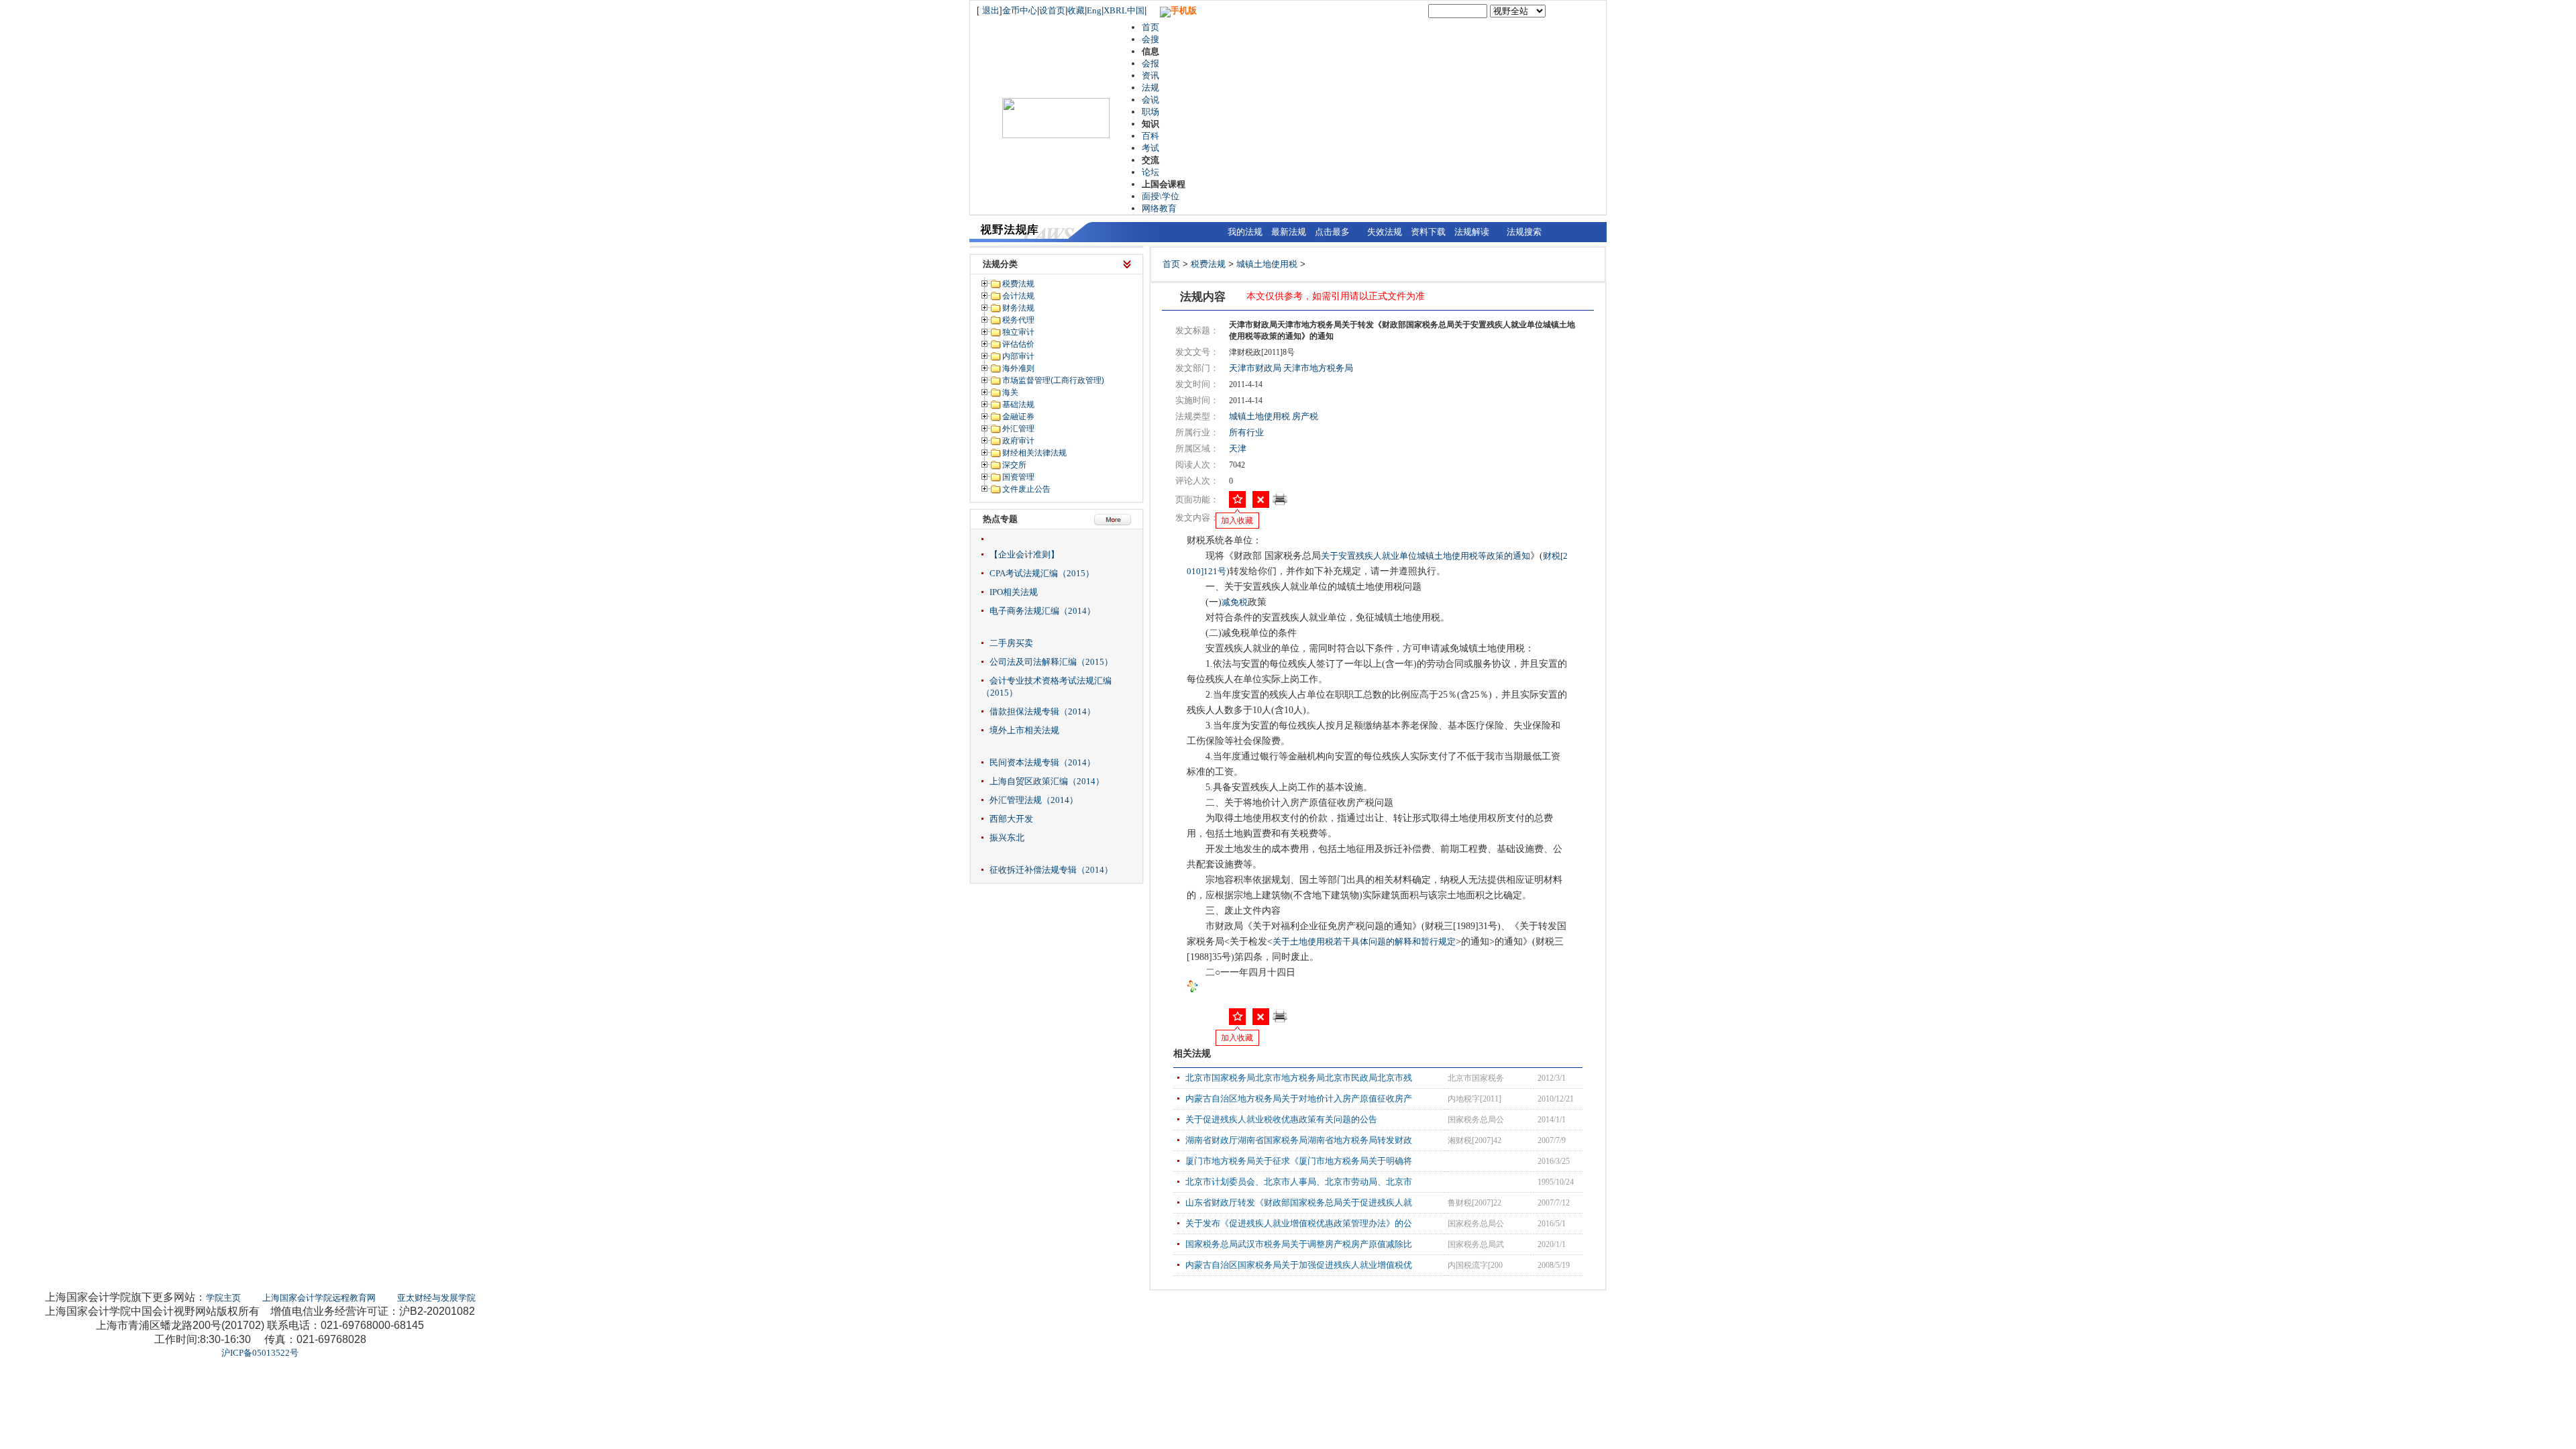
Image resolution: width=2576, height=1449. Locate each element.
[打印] (1280, 503)
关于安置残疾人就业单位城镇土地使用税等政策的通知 (1426, 556)
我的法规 (1245, 232)
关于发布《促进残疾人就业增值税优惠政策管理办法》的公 (1299, 1223)
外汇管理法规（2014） (1034, 800)
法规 (1150, 88)
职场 (1150, 112)
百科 (1150, 136)
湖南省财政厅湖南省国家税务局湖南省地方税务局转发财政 (1299, 1140)
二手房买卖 (1011, 643)
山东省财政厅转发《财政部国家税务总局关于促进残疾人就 (1299, 1202)
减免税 (1235, 602)
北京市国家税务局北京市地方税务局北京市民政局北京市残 (1299, 1078)
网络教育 (1159, 208)
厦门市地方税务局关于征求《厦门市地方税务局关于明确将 (1299, 1161)
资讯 (1150, 75)
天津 (1238, 448)
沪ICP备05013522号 (260, 1353)
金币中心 (1020, 10)
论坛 (1150, 172)
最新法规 (1289, 232)
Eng (1094, 10)
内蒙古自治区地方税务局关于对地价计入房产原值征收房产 (1299, 1098)
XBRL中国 (1124, 10)
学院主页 (223, 1298)
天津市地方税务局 (1318, 368)
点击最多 (1332, 232)
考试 (1150, 148)
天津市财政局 (1255, 368)
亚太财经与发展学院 (436, 1298)
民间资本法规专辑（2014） (1042, 762)
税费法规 (1208, 264)
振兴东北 (1007, 838)
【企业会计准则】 (1024, 554)
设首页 (1052, 10)
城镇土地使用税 (1267, 264)
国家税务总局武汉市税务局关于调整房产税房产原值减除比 (1299, 1244)
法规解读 (1472, 232)
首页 (1150, 27)
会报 (1150, 63)
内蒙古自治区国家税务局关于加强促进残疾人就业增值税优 (1299, 1265)
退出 (991, 10)
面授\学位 (1161, 196)
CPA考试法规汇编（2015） (1042, 573)
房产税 (1305, 416)
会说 (1150, 100)
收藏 (1076, 10)
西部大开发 (1011, 819)
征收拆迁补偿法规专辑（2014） (1051, 870)
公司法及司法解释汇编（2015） (1051, 662)
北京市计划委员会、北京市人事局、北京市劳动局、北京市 (1299, 1182)
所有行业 (1246, 432)
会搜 (1150, 39)
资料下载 (1428, 232)
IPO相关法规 (1014, 592)
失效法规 (1385, 232)
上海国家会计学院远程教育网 (319, 1298)
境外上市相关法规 (1024, 730)
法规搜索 (1524, 232)
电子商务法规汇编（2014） (1042, 611)
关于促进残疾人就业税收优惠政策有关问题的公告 (1281, 1119)
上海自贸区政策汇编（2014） (1047, 781)
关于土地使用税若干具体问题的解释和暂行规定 (1364, 942)
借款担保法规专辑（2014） (1042, 711)
